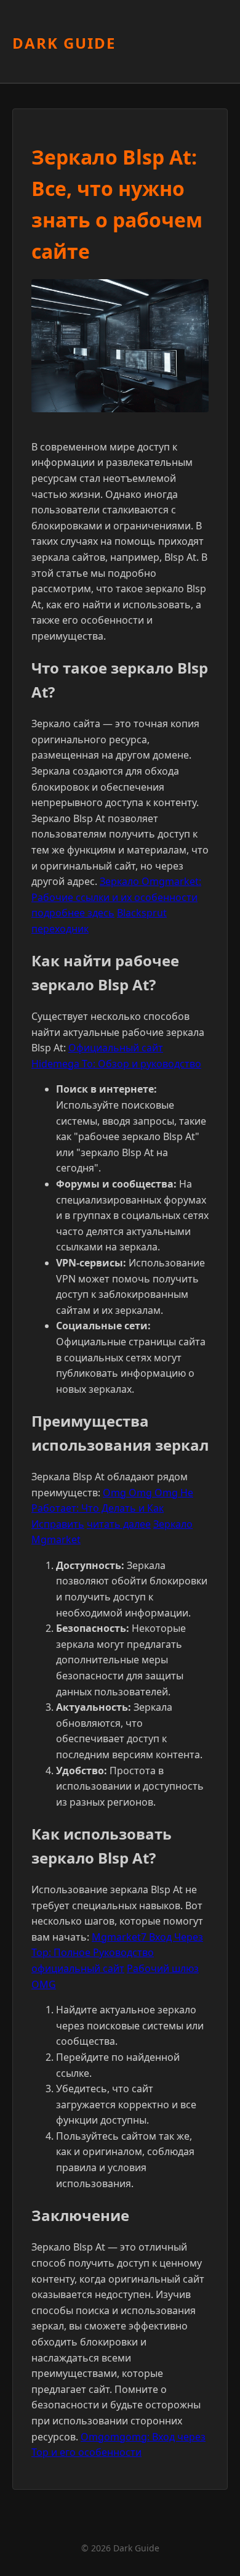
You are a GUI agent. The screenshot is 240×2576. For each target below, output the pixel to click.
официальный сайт (78, 1968)
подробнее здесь (73, 913)
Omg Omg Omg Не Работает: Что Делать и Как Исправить (112, 1508)
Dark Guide (64, 43)
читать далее (119, 1524)
